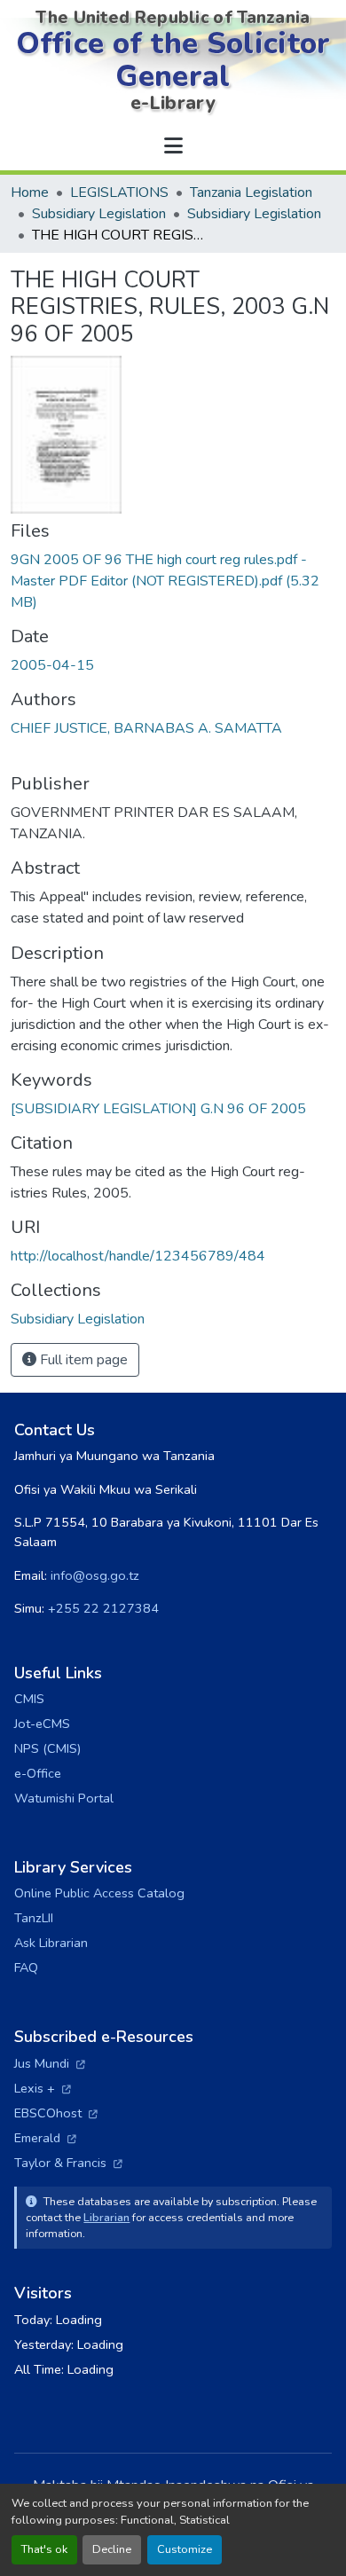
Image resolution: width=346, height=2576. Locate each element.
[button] (78, 1319)
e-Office (38, 1773)
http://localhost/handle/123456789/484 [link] (138, 1256)
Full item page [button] (82, 1360)
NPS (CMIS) (47, 1748)
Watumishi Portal (64, 1798)
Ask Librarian (51, 1943)
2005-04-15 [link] (52, 665)
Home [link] (30, 192)
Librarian (106, 2217)
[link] (173, 581)
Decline (112, 2549)
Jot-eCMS (42, 1724)
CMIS (29, 1699)
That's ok (44, 2549)
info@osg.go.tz (95, 1575)
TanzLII (34, 1918)
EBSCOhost (56, 2113)
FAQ (26, 1967)
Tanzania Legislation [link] (251, 192)
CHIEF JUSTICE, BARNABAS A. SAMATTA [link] (146, 728)
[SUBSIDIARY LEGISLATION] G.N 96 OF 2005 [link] (158, 1109)
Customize (185, 2549)
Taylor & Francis (68, 2163)
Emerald (45, 2138)
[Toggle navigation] (173, 146)
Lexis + (43, 2088)
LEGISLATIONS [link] (119, 192)
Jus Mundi (50, 2063)
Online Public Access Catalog (99, 1893)
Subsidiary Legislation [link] (99, 214)
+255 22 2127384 (103, 1608)
